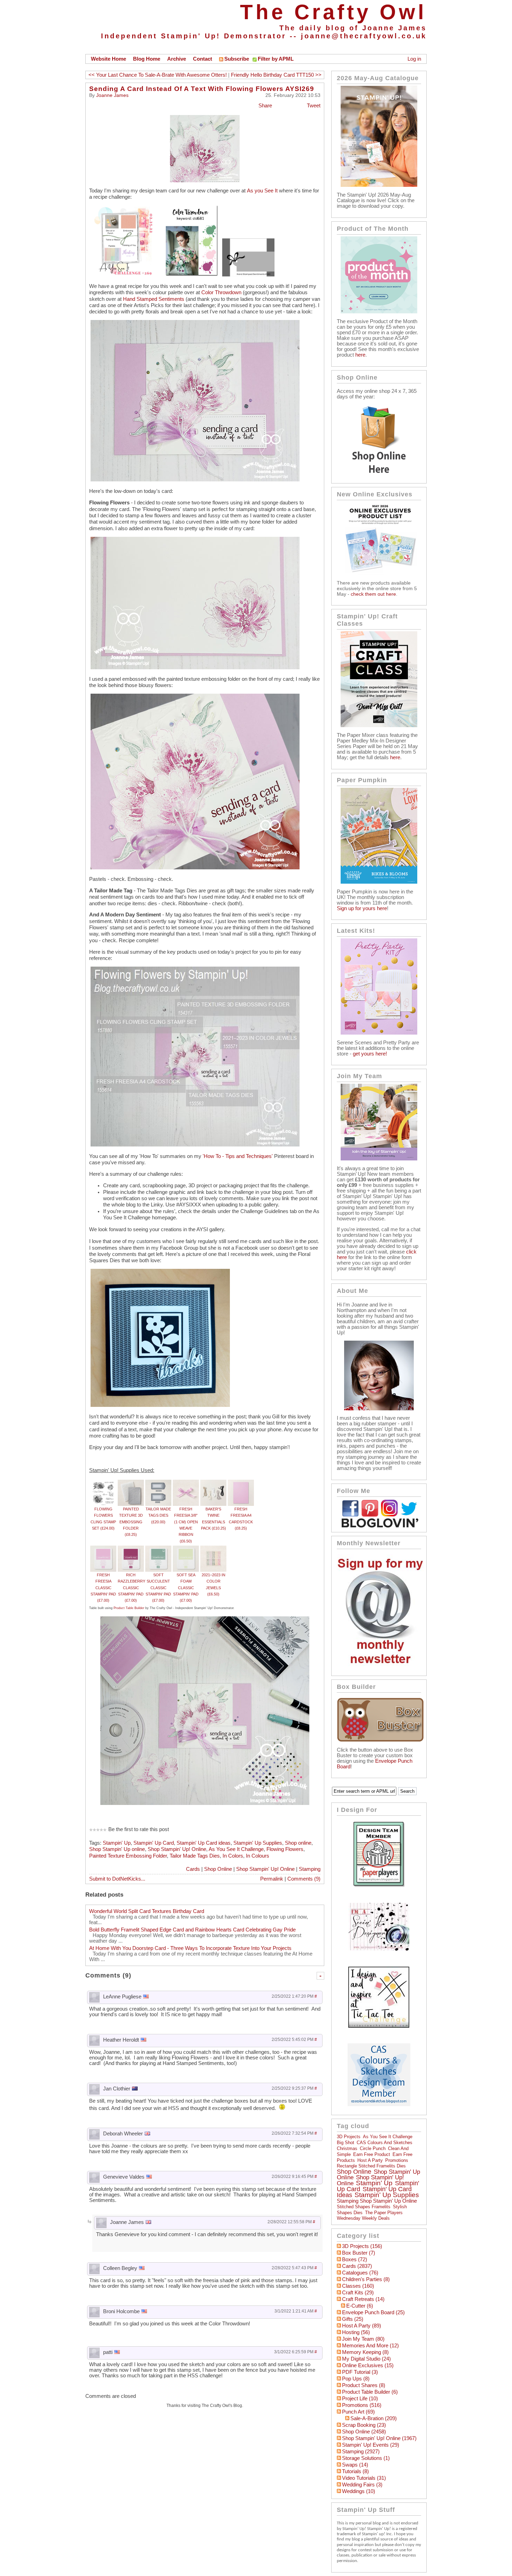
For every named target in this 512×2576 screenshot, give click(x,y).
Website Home (108, 59)
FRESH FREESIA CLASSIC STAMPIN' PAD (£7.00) (103, 1588)
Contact (203, 59)
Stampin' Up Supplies (258, 1843)
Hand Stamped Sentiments (154, 299)
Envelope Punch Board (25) (373, 2312)
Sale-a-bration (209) (374, 2418)
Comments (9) (304, 1879)
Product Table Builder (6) (370, 2392)
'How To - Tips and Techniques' (238, 1156)
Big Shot (346, 2143)
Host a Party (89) (362, 2326)
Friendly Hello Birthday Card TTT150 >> (276, 75)
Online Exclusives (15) (368, 2365)
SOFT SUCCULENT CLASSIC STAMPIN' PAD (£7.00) (158, 1588)
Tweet (314, 106)
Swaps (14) (355, 2465)
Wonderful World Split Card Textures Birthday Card (147, 1911)
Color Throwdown (221, 292)
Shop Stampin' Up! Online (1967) (379, 2438)
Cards (193, 1869)
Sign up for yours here (362, 908)
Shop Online (218, 1869)
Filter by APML (276, 59)
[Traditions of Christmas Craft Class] (379, 725)
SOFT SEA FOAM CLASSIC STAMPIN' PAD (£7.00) (186, 1588)
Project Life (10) (360, 2399)
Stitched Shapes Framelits (364, 2207)
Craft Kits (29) (358, 2293)
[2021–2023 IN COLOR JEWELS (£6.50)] (213, 1549)
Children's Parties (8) (366, 2279)
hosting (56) (356, 2332)
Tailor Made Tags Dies (195, 1856)
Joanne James (112, 95)
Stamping (310, 1869)
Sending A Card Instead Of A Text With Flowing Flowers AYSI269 (202, 89)
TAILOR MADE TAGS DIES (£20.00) (158, 1515)
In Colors (233, 1856)
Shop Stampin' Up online (117, 1849)
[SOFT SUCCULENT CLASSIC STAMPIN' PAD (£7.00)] (158, 1549)
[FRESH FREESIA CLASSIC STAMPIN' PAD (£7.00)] (103, 1549)
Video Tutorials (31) (364, 2478)
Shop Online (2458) (364, 2432)
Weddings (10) (359, 2491)
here (360, 355)
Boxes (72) (355, 2259)
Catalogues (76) (360, 2273)
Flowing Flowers (285, 1849)
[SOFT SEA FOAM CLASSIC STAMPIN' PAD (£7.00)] (186, 1549)
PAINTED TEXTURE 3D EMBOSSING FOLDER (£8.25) (131, 1522)
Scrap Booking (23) (364, 2425)
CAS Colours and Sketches (385, 2143)
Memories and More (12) (370, 2346)
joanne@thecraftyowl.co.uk (364, 36)
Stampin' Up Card (154, 1843)
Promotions (397, 2160)
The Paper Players (384, 2213)
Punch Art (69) (358, 2412)
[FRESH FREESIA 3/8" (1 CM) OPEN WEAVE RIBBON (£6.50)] (186, 1483)
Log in (414, 59)
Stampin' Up (117, 1843)
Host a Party (370, 2160)
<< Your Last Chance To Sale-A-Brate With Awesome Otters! (158, 75)
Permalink (272, 1879)
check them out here (373, 594)
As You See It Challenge (236, 1849)
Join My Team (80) (363, 2339)
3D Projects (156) (362, 2246)
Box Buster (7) (359, 2253)
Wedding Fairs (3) (362, 2485)
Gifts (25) (353, 2319)
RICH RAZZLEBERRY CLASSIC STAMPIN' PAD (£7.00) (131, 1588)
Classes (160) (358, 2286)
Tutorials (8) (355, 2471)
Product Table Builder (129, 1608)
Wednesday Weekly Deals (363, 2218)
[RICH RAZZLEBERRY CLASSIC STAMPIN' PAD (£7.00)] (131, 1549)
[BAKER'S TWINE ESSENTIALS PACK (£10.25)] (213, 1483)
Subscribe (237, 59)
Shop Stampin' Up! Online (177, 1849)
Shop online (298, 1843)
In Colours (258, 1856)
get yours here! (370, 1054)
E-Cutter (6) (360, 2306)
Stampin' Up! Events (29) (371, 2445)
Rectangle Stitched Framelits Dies (371, 2166)
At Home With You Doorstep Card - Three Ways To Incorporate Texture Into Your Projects (190, 1948)
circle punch (373, 2148)
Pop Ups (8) (356, 2379)
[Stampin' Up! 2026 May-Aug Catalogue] (379, 185)
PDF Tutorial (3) (360, 2372)
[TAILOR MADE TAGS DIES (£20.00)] (158, 1483)
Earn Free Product (372, 2154)
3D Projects (349, 2137)
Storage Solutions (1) (366, 2458)
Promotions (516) (362, 2405)
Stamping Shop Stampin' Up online (377, 2201)
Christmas (347, 2148)
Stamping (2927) (361, 2452)
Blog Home (147, 59)
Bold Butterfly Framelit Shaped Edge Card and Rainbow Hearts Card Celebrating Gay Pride (192, 1930)
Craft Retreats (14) (363, 2299)
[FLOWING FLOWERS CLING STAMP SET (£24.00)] (103, 1483)
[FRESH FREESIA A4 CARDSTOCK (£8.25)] (241, 1483)
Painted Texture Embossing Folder (128, 1856)
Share (265, 106)
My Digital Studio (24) (366, 2359)
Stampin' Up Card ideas (204, 1843)
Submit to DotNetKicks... (117, 1879)
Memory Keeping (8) (365, 2352)
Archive (177, 59)
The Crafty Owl (333, 12)
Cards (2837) (357, 2266)
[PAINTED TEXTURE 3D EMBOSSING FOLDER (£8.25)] (131, 1483)
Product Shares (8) (364, 2385)
